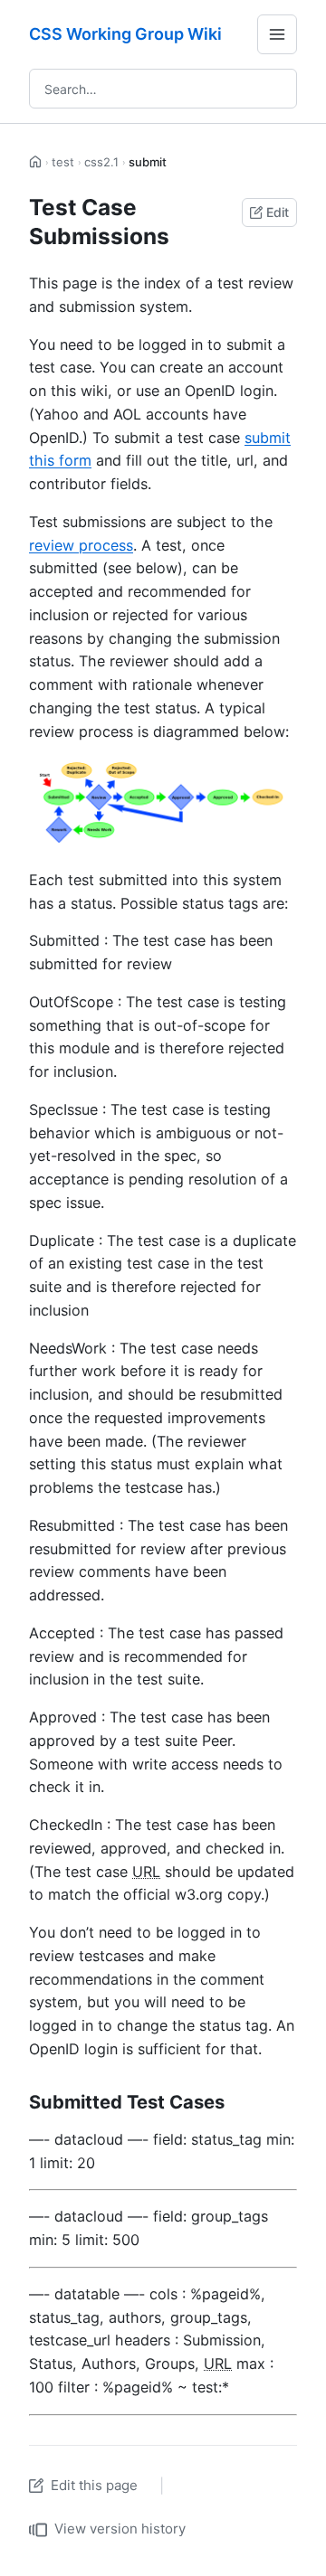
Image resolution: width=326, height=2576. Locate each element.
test (63, 162)
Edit (278, 212)
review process (81, 545)
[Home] (36, 162)
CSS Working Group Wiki (125, 34)
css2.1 (101, 162)
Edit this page (94, 2485)
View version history (120, 2529)
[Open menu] (277, 34)
